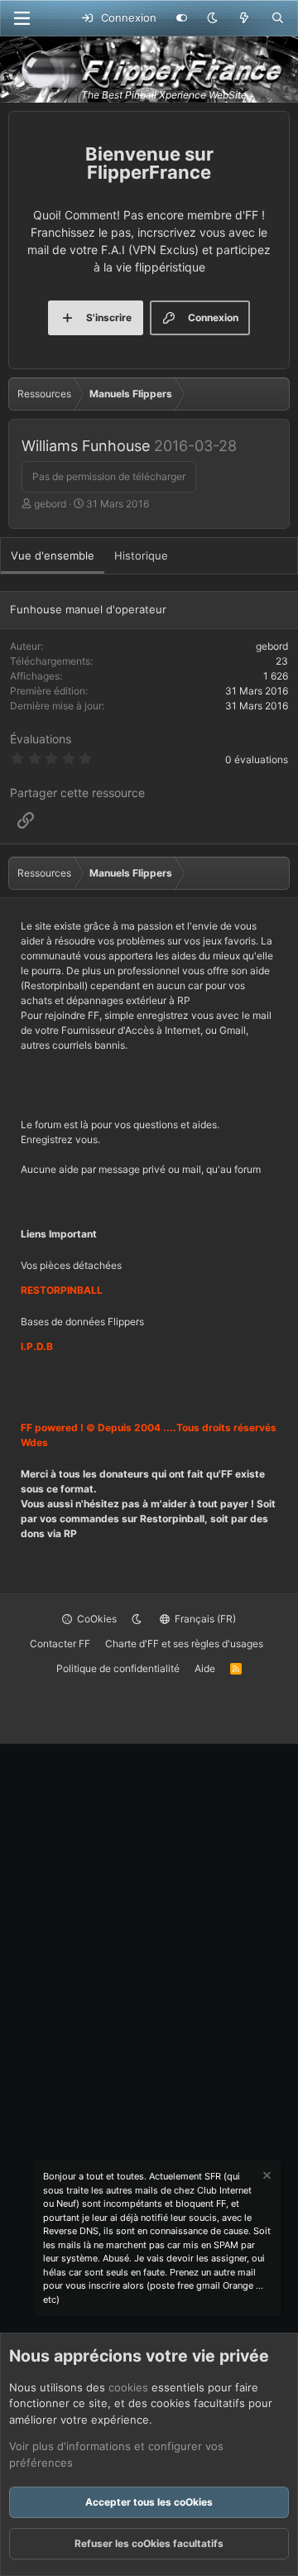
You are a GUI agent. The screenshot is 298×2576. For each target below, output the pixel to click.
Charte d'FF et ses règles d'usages (184, 1644)
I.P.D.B (37, 1346)
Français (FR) (204, 1619)
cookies (128, 2387)
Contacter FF (60, 1644)
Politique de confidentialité (118, 1668)
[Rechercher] (278, 18)
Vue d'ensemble (53, 555)
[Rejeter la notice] (266, 2177)
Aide (205, 1668)
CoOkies (96, 1619)
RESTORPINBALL (62, 1290)
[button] (212, 18)
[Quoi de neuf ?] (245, 18)
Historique (141, 555)
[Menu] (22, 18)
